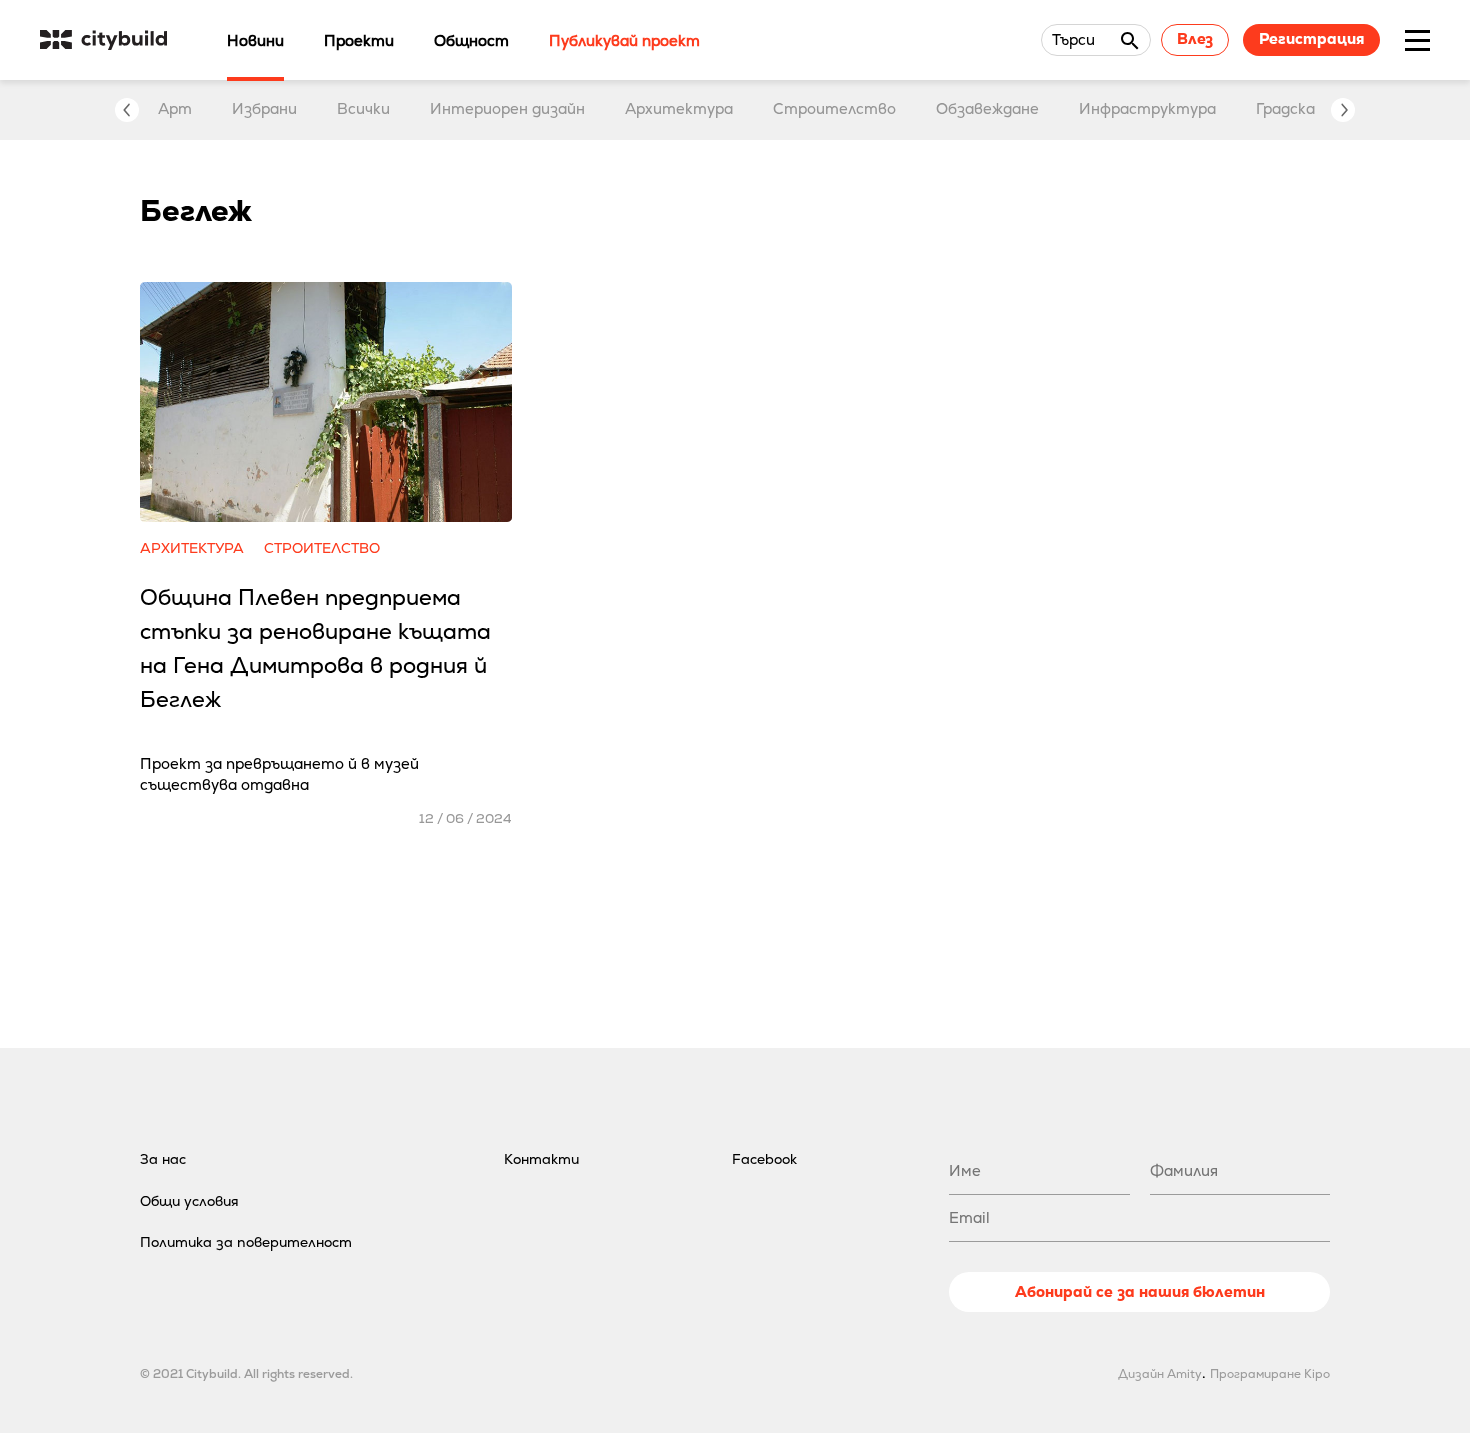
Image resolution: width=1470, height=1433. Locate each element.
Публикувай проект (624, 40)
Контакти (541, 1159)
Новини (255, 40)
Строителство (834, 108)
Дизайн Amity (1160, 1374)
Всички (363, 108)
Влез (1195, 38)
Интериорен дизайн (507, 108)
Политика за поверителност (246, 1242)
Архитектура (679, 108)
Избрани (264, 108)
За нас (163, 1159)
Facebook (764, 1159)
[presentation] (127, 110)
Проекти (359, 40)
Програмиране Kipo (1270, 1374)
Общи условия (189, 1201)
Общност (471, 40)
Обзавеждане (987, 108)
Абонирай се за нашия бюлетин (1140, 1291)
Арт (175, 108)
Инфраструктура (1147, 108)
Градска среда (1309, 108)
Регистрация (1311, 38)
